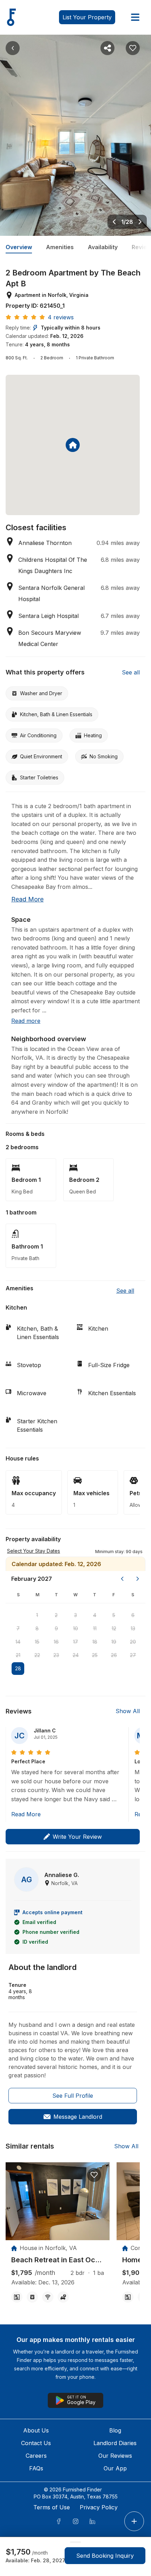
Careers (36, 2456)
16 (56, 1642)
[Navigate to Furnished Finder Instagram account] (75, 2521)
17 (75, 1642)
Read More (26, 1814)
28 (18, 1668)
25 (95, 1655)
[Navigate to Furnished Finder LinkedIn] (92, 2521)
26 (114, 1655)
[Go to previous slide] (114, 222)
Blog (115, 2430)
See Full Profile (73, 2096)
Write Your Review (77, 1837)
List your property (87, 17)
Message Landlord (78, 2117)
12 (114, 1628)
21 (18, 1655)
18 (95, 1642)
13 (133, 1628)
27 (133, 1655)
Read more (27, 899)
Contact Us (36, 2443)
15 (37, 1642)
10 (75, 1628)
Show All (128, 1711)
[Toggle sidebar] (135, 17)
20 (133, 1642)
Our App (115, 2468)
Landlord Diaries (115, 2443)
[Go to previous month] (122, 1579)
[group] (58, 2260)
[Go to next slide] (140, 222)
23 (56, 1655)
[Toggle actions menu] (134, 2521)
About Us (36, 2430)
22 (37, 1655)
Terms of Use (52, 2507)
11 (95, 1628)
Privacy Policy (99, 2507)
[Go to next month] (138, 1579)
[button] (119, 1551)
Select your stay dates (34, 1551)
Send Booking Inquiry (105, 2556)
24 (76, 1655)
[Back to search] (13, 48)
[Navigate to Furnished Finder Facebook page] (59, 2521)
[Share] (107, 48)
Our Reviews (115, 2456)
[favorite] (94, 2175)
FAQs (36, 2468)
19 (114, 1642)
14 (18, 1642)
